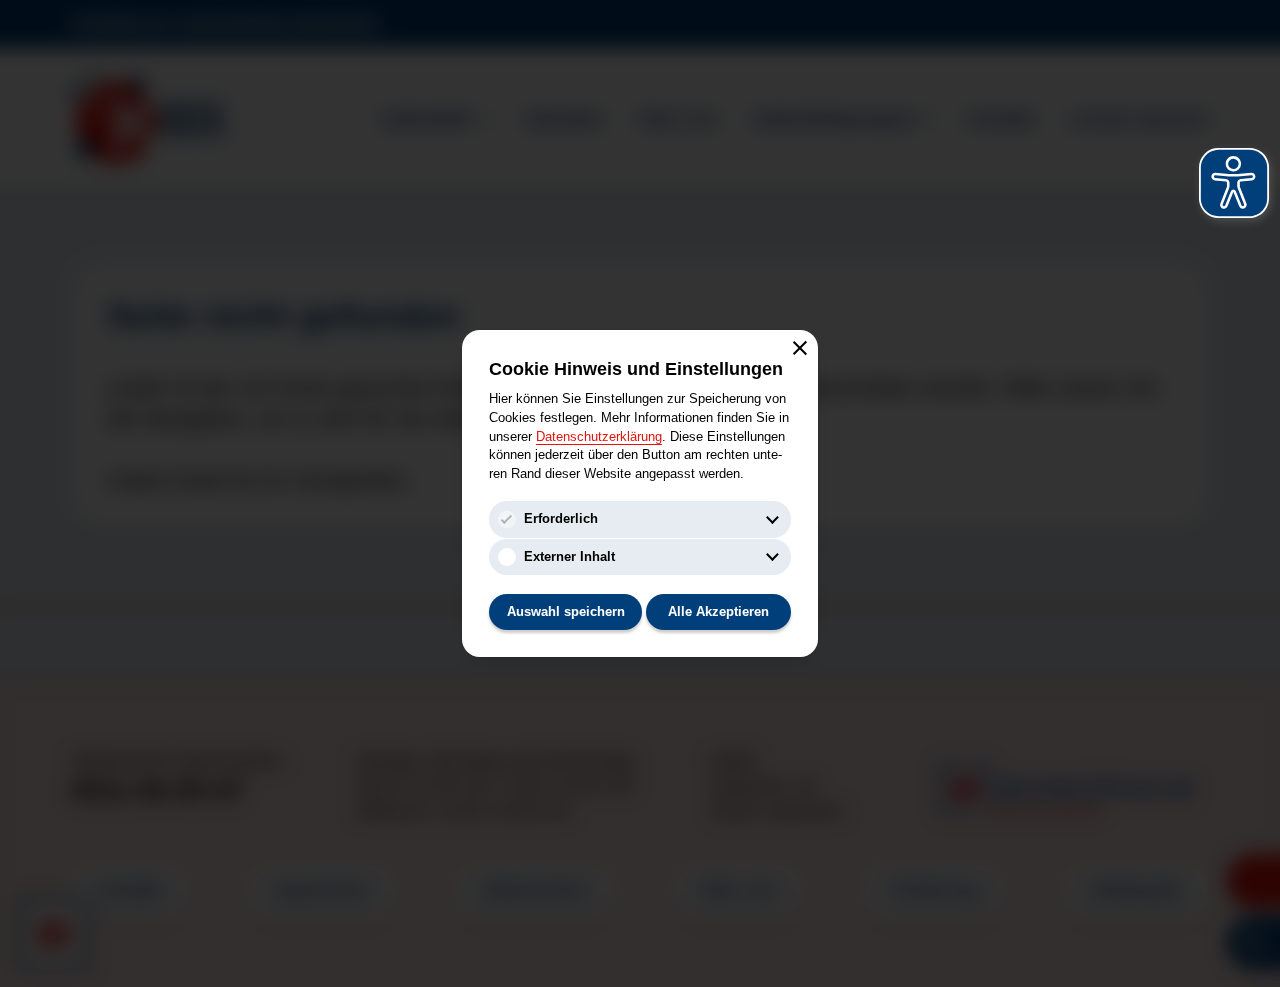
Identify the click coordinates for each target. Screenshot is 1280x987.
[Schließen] (800, 348)
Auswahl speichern (566, 611)
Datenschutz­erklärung (599, 436)
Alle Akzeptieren (718, 611)
